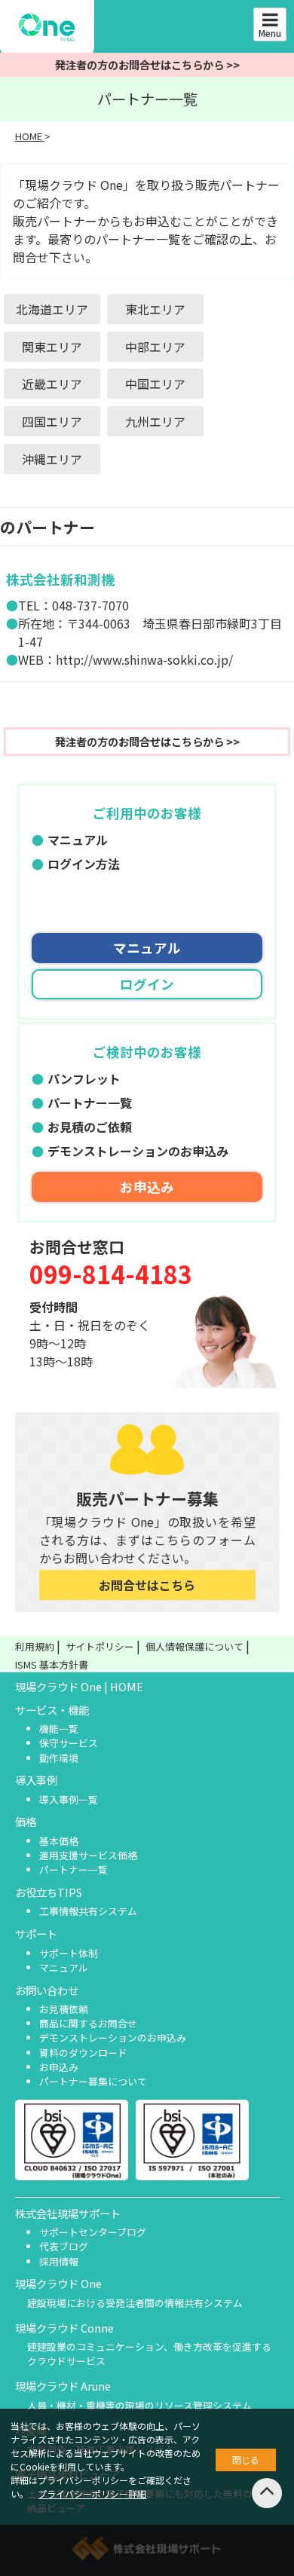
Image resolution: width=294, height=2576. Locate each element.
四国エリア (52, 421)
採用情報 (59, 2261)
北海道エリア (52, 309)
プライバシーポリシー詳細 (92, 2493)
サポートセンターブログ (93, 2232)
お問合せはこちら (147, 1585)
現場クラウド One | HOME (79, 1686)
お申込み (147, 1187)
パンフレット (84, 1078)
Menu (270, 33)
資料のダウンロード (83, 2053)
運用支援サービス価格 (88, 1855)
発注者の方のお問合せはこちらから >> (147, 64)
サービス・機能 (52, 1710)
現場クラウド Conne (64, 2328)
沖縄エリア (52, 459)
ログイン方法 (84, 864)
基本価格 (59, 1841)
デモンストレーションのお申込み (138, 1151)
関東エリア (52, 347)
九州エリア (155, 421)
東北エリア (155, 309)
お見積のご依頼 (90, 1127)
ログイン (147, 984)
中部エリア (155, 347)
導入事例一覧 (69, 1799)
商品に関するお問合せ (88, 2023)
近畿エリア (52, 384)
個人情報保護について (194, 1646)
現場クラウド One (58, 2283)
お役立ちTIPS (49, 1892)
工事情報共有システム (88, 1911)
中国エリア (155, 384)
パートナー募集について (93, 2081)
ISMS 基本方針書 (52, 1664)
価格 (26, 1821)
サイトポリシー (100, 1646)
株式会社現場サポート (68, 2213)
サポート (36, 1934)
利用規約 (35, 1646)
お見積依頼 (64, 2009)
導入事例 (36, 1780)
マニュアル (78, 840)
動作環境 (59, 1758)
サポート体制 (69, 1953)
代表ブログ (64, 2246)
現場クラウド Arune (63, 2386)
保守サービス (69, 1743)
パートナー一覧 (90, 1103)
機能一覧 (59, 1729)
